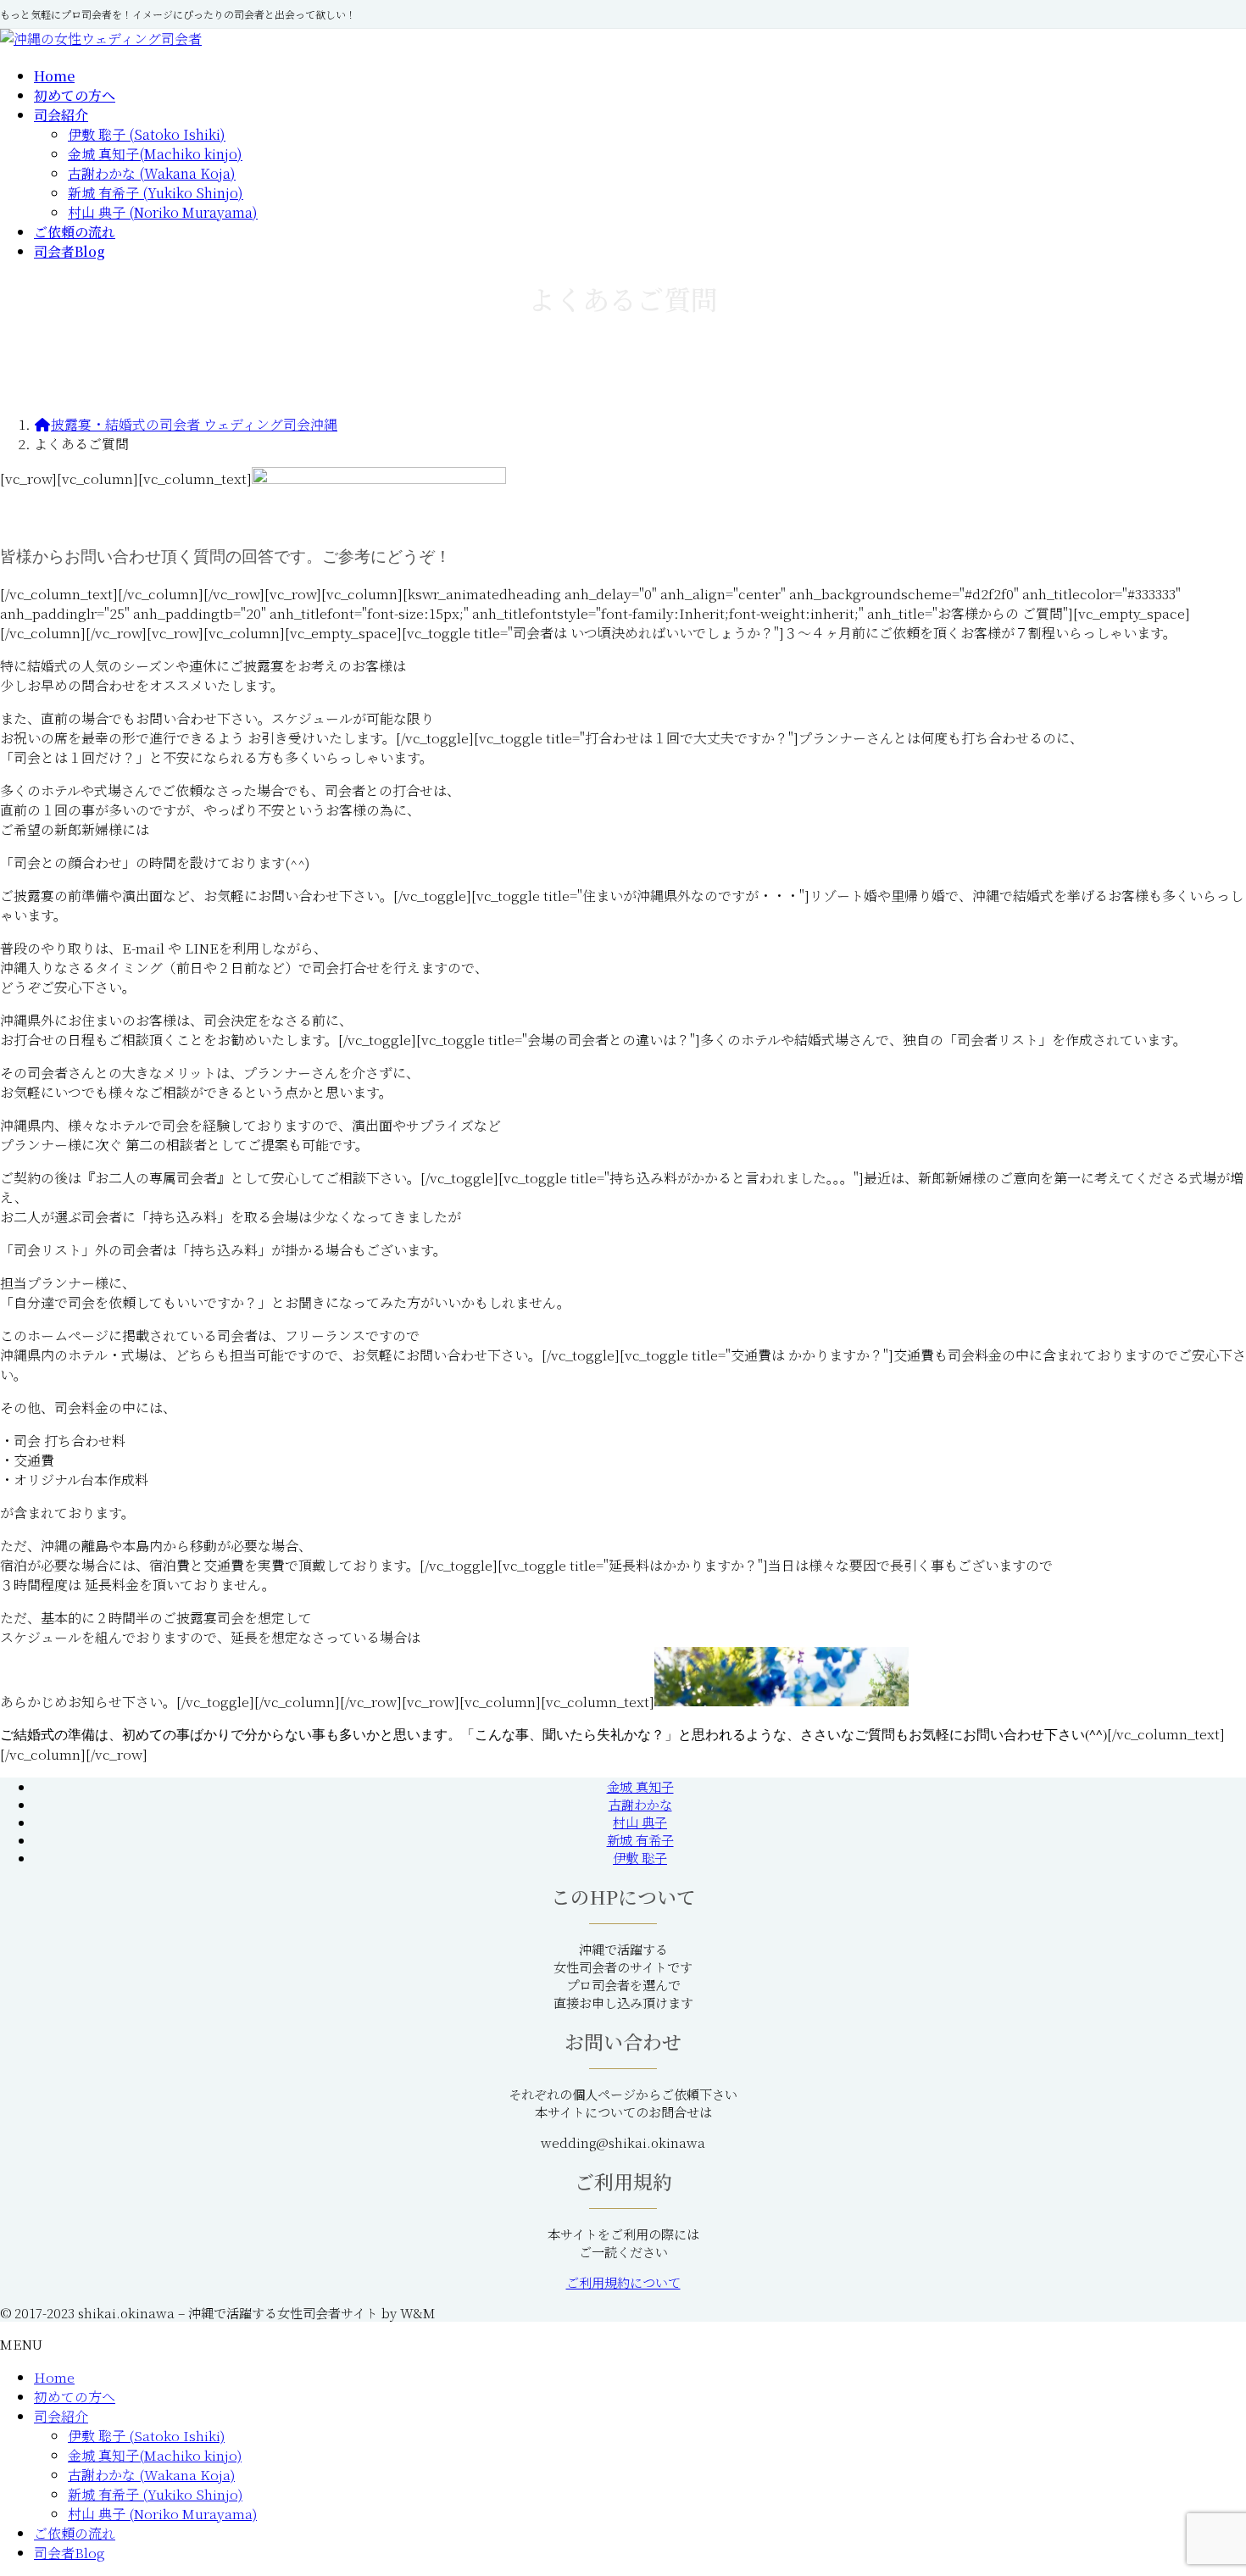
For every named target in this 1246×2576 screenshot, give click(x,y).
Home (54, 2377)
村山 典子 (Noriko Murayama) (163, 212)
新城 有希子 (640, 1840)
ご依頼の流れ (75, 2533)
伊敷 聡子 (640, 1858)
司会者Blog (70, 2553)
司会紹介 (61, 2416)
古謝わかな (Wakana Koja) (152, 173)
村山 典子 (640, 1822)
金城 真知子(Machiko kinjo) (155, 154)
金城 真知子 (640, 1786)
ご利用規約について (623, 2282)
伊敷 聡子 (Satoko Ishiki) (147, 134)
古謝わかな (640, 1804)
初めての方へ (75, 2397)
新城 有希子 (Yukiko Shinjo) (156, 193)
